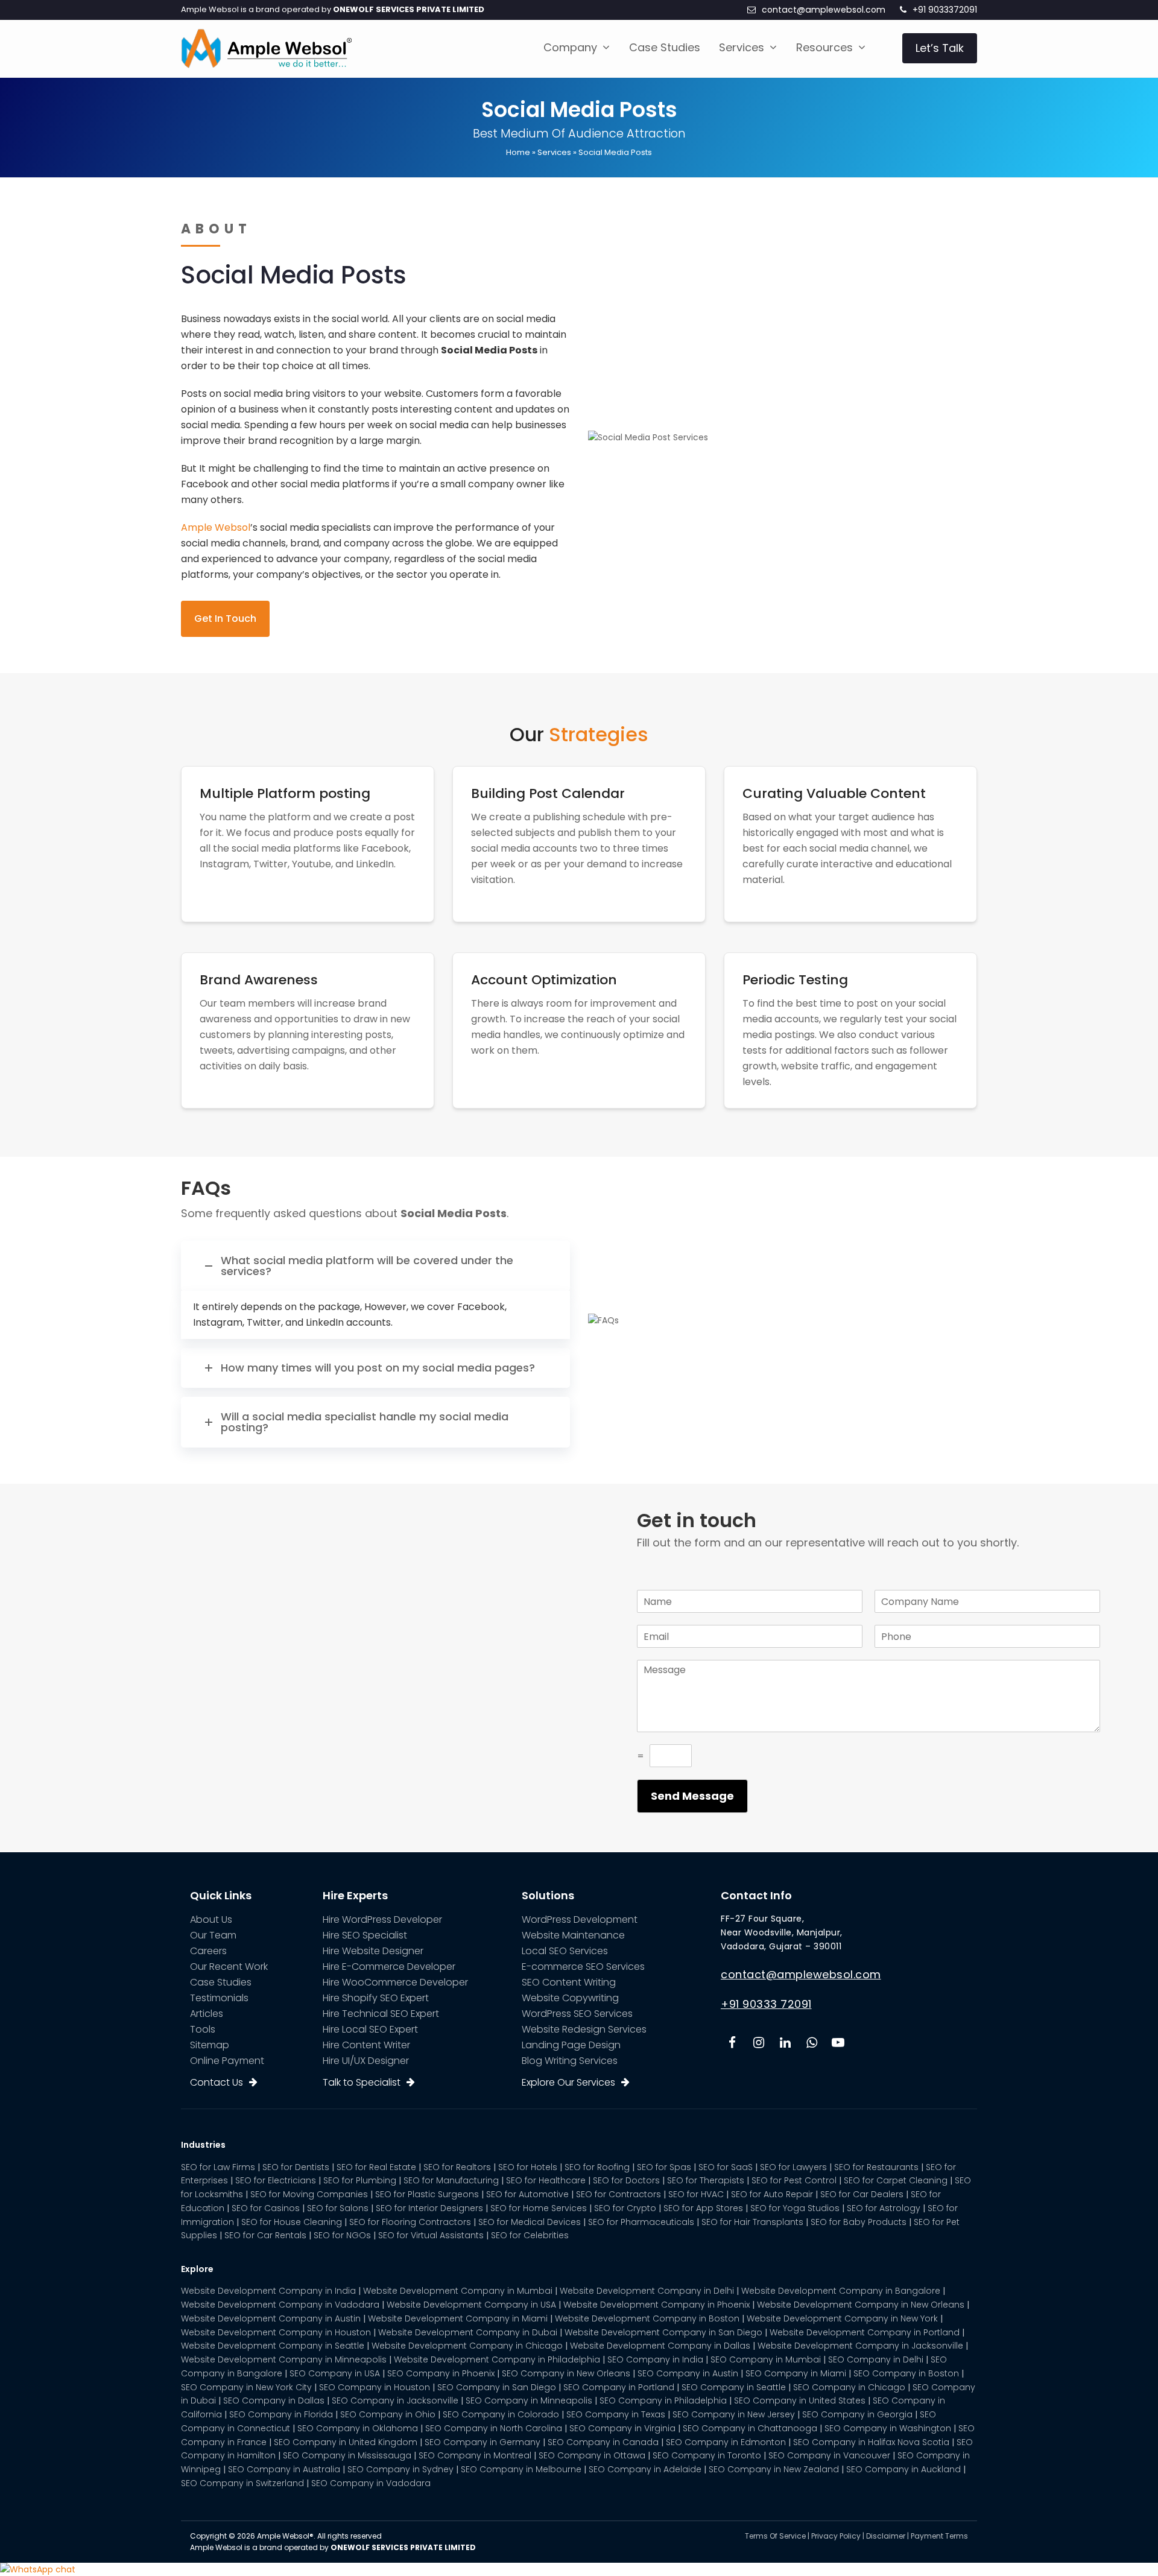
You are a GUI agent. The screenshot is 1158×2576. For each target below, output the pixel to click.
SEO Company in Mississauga (347, 2455)
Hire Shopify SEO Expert (376, 1998)
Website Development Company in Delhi (647, 2291)
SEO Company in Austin (688, 2373)
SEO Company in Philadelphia (663, 2400)
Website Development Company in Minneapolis (284, 2359)
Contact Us (217, 2082)
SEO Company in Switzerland (242, 2483)
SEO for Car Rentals (265, 2235)
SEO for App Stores (703, 2208)
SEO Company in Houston (375, 2387)
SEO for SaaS (726, 2167)
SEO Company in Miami (796, 2373)
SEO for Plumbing (360, 2180)
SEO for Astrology (884, 2208)
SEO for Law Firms (218, 2167)
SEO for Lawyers (793, 2167)
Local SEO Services (565, 1951)
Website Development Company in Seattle (273, 2346)
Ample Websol (216, 527)
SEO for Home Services (539, 2208)
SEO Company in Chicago (849, 2387)
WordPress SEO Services (577, 2014)
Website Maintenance (573, 1935)
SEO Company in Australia (284, 2469)
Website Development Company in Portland (865, 2332)
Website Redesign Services (584, 2029)
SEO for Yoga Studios (795, 2208)
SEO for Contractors (619, 2194)
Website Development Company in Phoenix (657, 2305)
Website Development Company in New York (842, 2318)
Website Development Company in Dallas (660, 2346)
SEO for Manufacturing (451, 2180)
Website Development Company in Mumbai (458, 2291)
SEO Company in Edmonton (726, 2442)
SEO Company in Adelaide (645, 2469)
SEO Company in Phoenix (441, 2373)
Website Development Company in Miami (458, 2318)
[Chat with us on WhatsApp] (38, 2569)
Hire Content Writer (366, 2045)
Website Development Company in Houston (276, 2332)
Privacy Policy (836, 2536)
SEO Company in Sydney (400, 2469)
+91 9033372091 (945, 10)
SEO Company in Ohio (388, 2414)
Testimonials (219, 1998)
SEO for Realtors (457, 2167)
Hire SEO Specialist (365, 1935)
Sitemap (210, 2045)
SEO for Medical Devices (530, 2222)
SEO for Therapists (706, 2180)
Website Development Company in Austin (271, 2318)
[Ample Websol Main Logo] (266, 48)
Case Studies (221, 1982)
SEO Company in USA (335, 2373)
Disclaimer (886, 2536)
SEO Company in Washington (888, 2428)
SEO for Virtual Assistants (431, 2235)
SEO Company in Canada (603, 2442)
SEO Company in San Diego (497, 2387)
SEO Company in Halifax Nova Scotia (871, 2442)
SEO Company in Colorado (501, 2414)
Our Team (213, 1935)
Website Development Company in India (268, 2291)
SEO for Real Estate (376, 2167)
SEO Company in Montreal (475, 2455)
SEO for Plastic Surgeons (427, 2194)
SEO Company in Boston (906, 2373)
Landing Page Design (571, 2045)
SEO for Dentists (296, 2167)
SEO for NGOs (342, 2235)
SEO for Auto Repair (772, 2194)
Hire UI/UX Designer (366, 2061)
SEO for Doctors (626, 2180)
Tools (203, 2029)
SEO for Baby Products (859, 2222)
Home (518, 152)
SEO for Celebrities (530, 2235)
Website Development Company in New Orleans (861, 2305)
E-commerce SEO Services (583, 1967)
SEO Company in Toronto (707, 2455)
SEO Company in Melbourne (521, 2469)
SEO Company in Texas (616, 2414)
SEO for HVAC (696, 2194)
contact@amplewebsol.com (824, 10)
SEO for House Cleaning (292, 2222)
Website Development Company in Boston (647, 2318)
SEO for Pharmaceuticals (641, 2222)
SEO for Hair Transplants (752, 2222)
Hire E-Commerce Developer (389, 1967)
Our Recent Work (229, 1967)
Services (554, 152)
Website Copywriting (570, 1998)
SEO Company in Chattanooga (750, 2428)
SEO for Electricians (276, 2180)
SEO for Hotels (528, 2167)
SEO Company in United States (800, 2400)
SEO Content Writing (569, 1982)
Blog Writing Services (570, 2061)
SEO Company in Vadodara (371, 2483)
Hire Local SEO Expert (370, 2029)
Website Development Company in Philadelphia (497, 2359)
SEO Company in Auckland (903, 2469)
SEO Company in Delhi (876, 2359)
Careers (208, 1951)
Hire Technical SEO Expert (381, 2014)
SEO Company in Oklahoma (358, 2428)
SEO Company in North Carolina (494, 2428)
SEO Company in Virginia (622, 2428)
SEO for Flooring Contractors (410, 2222)
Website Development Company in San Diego (663, 2332)
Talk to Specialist (362, 2082)
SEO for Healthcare (546, 2180)
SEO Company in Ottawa (592, 2455)
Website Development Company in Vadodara (280, 2305)
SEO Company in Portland (619, 2387)
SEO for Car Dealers (862, 2194)
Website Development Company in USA (471, 2305)
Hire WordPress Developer (382, 1919)
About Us (211, 1919)
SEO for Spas (664, 2167)
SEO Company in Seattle (734, 2387)
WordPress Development (580, 1919)
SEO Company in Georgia (857, 2414)
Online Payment (227, 2061)
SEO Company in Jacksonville (395, 2400)
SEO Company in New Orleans (566, 2373)
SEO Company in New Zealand (774, 2469)
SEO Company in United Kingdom (346, 2442)
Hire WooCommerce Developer (395, 1982)
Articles (207, 2014)
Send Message (692, 1796)
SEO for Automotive (527, 2194)
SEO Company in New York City (246, 2387)
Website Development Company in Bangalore (841, 2291)
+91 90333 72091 (766, 2004)
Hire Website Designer (373, 1951)
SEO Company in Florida (281, 2414)
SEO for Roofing (597, 2167)
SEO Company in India (655, 2359)
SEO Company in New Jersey (734, 2414)
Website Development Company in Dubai (468, 2332)
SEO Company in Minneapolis (529, 2400)
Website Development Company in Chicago (467, 2346)
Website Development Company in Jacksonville (860, 2346)
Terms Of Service (775, 2536)
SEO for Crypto (625, 2208)
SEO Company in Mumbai (766, 2359)
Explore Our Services (568, 2082)
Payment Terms (939, 2536)
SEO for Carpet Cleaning (896, 2180)
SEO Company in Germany (482, 2442)
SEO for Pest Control (794, 2180)
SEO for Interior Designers (429, 2208)
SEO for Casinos (266, 2208)
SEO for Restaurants (876, 2167)
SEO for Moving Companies (309, 2194)
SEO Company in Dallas (274, 2400)
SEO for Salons (338, 2208)
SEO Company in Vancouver (829, 2455)
